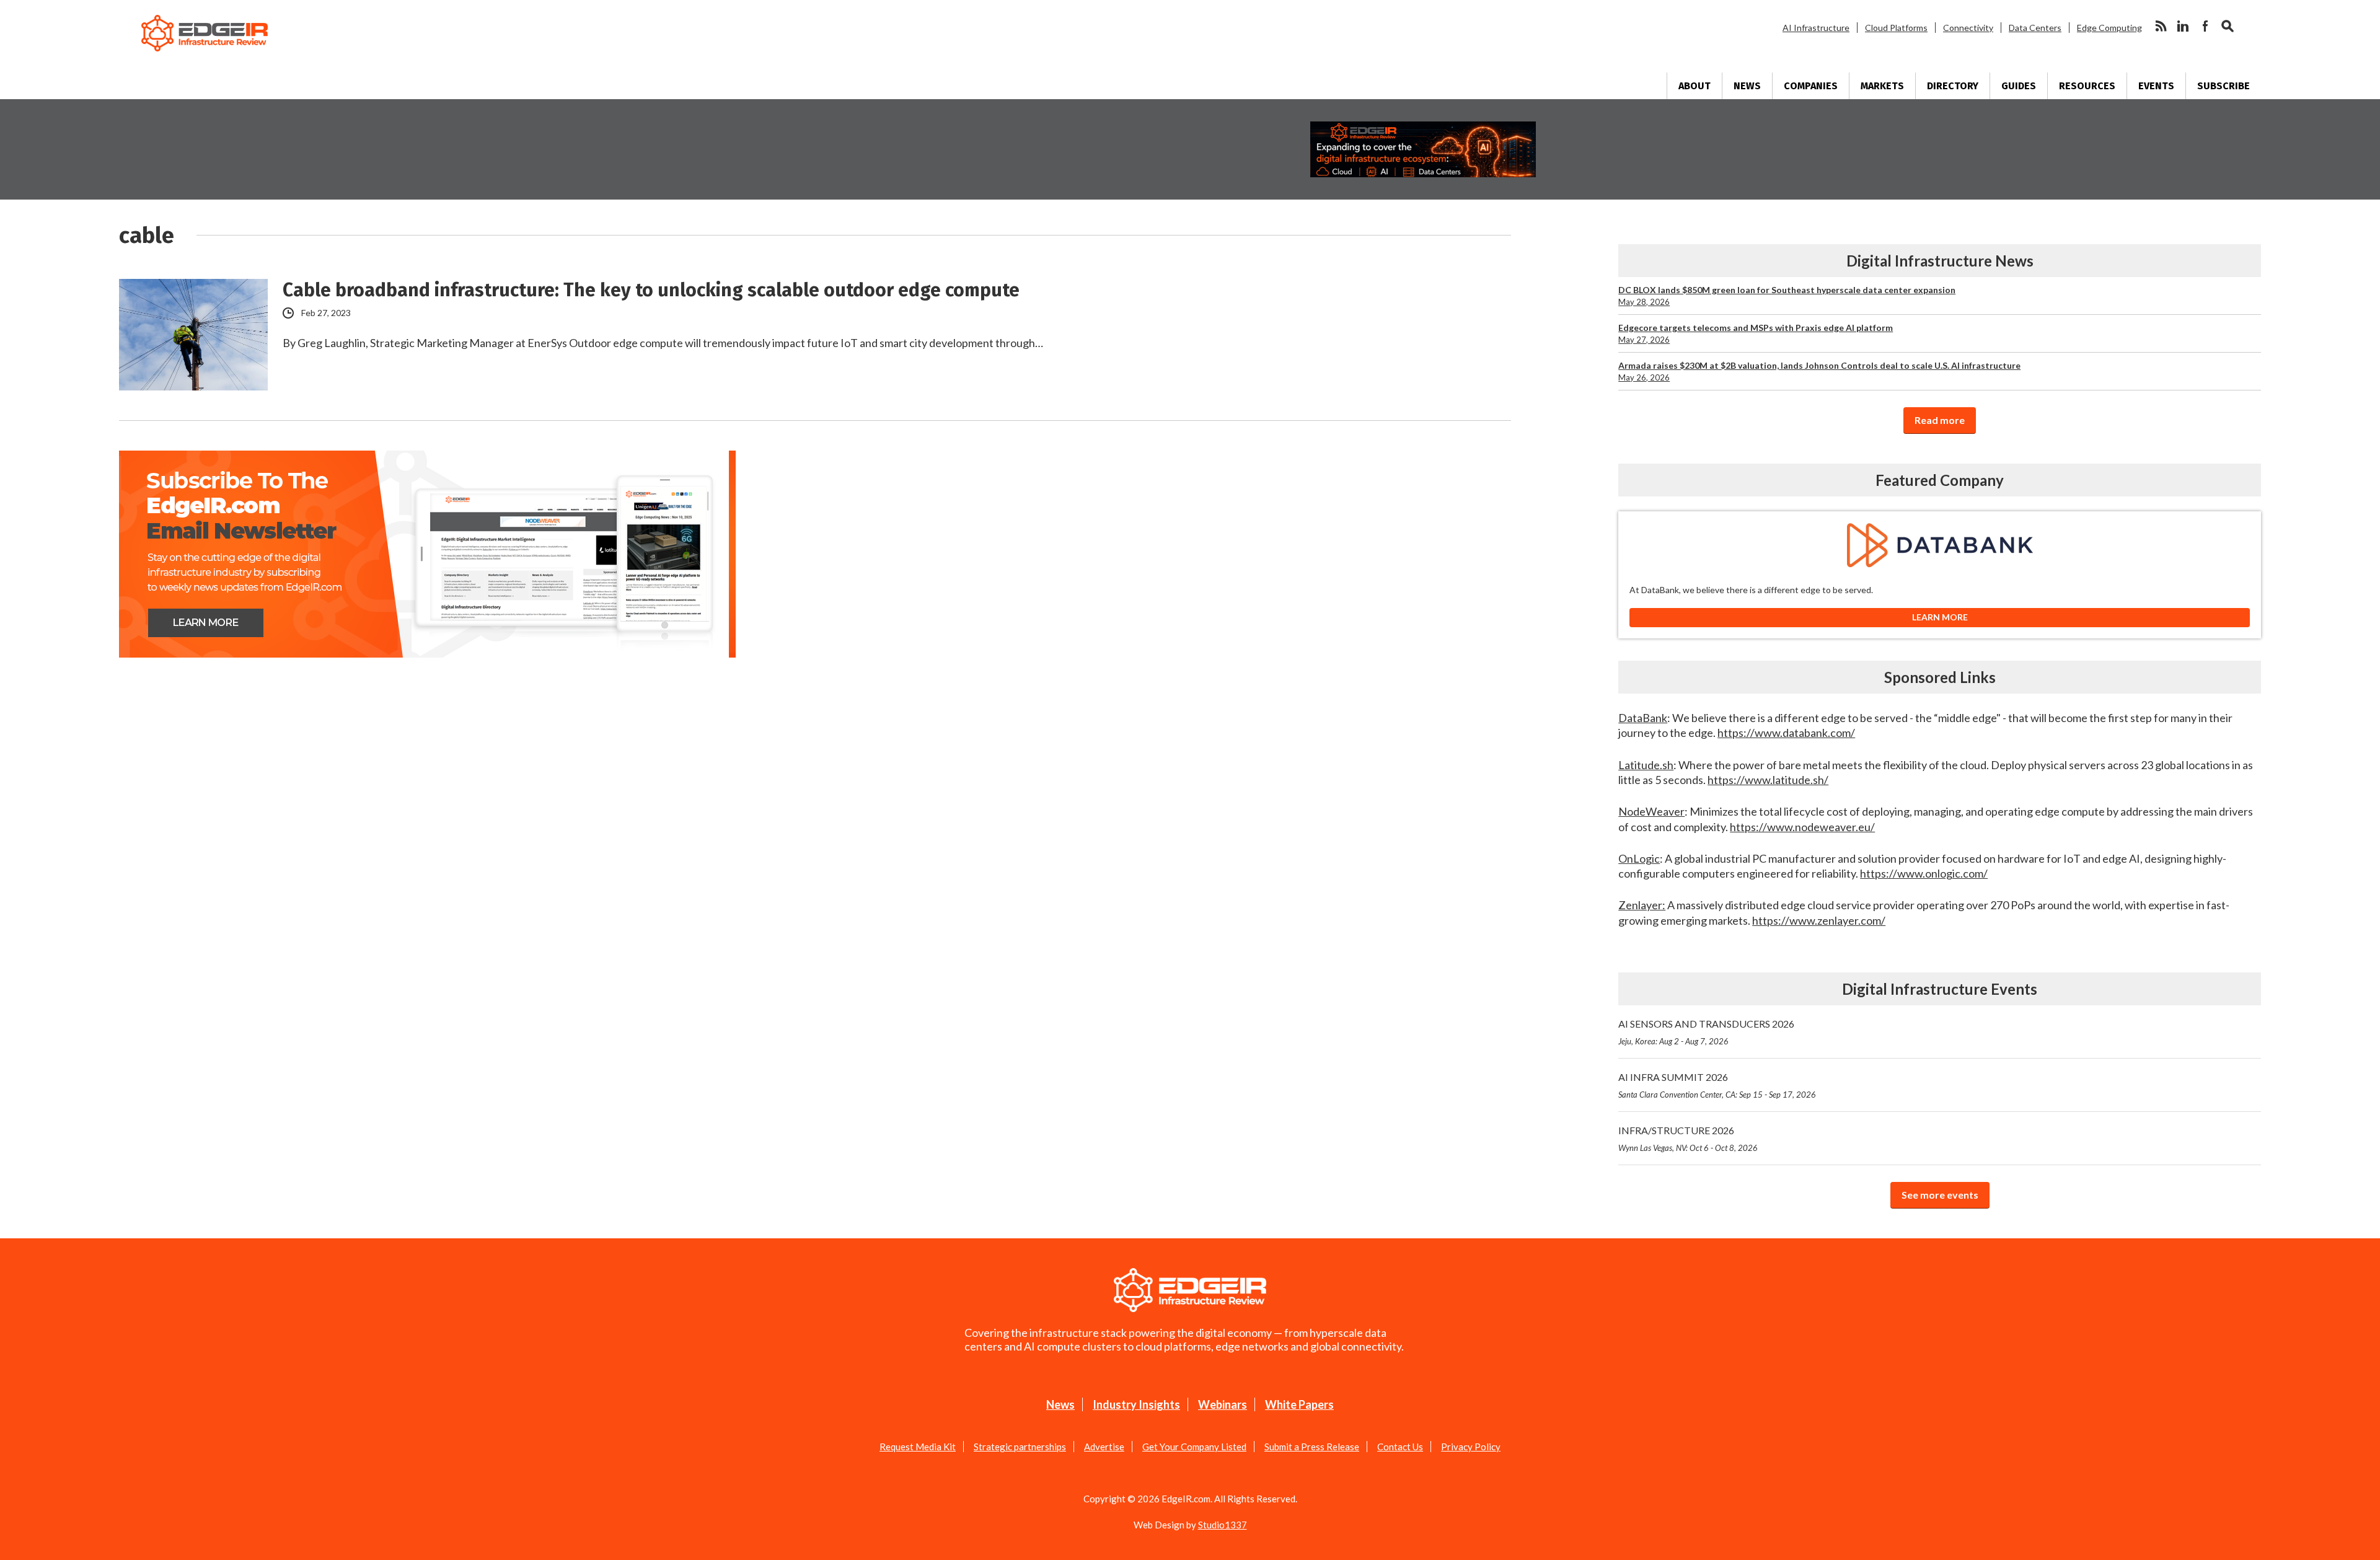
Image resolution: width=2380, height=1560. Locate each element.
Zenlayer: (1642, 905)
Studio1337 (1223, 1525)
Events (2156, 86)
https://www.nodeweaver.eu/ (1802, 827)
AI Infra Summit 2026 (1717, 1085)
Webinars (1223, 1404)
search (2228, 26)
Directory (1953, 86)
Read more (1940, 420)
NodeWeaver (1651, 811)
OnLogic (1639, 858)
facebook (2205, 26)
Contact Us (1400, 1447)
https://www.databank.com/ (1786, 733)
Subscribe (2224, 86)
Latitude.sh (1646, 765)
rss (2161, 26)
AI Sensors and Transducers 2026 (1706, 1032)
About (1695, 86)
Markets (1882, 86)
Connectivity (1968, 28)
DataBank (1643, 718)
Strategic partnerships (1020, 1447)
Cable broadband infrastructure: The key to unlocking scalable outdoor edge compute (651, 290)
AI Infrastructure (1816, 28)
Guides (2019, 86)
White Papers (1299, 1404)
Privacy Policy (1471, 1447)
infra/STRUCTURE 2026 (1688, 1139)
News (1747, 86)
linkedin (2183, 26)
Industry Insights (1136, 1404)
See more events (1940, 1195)
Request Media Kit (918, 1447)
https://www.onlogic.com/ (1924, 873)
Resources (2087, 86)
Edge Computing (2109, 28)
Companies (1811, 86)
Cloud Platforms (1896, 28)
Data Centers (2035, 28)
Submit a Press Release (1312, 1447)
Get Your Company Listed (1194, 1447)
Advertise (1104, 1447)
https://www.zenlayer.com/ (1819, 920)
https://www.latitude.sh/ (1768, 780)
